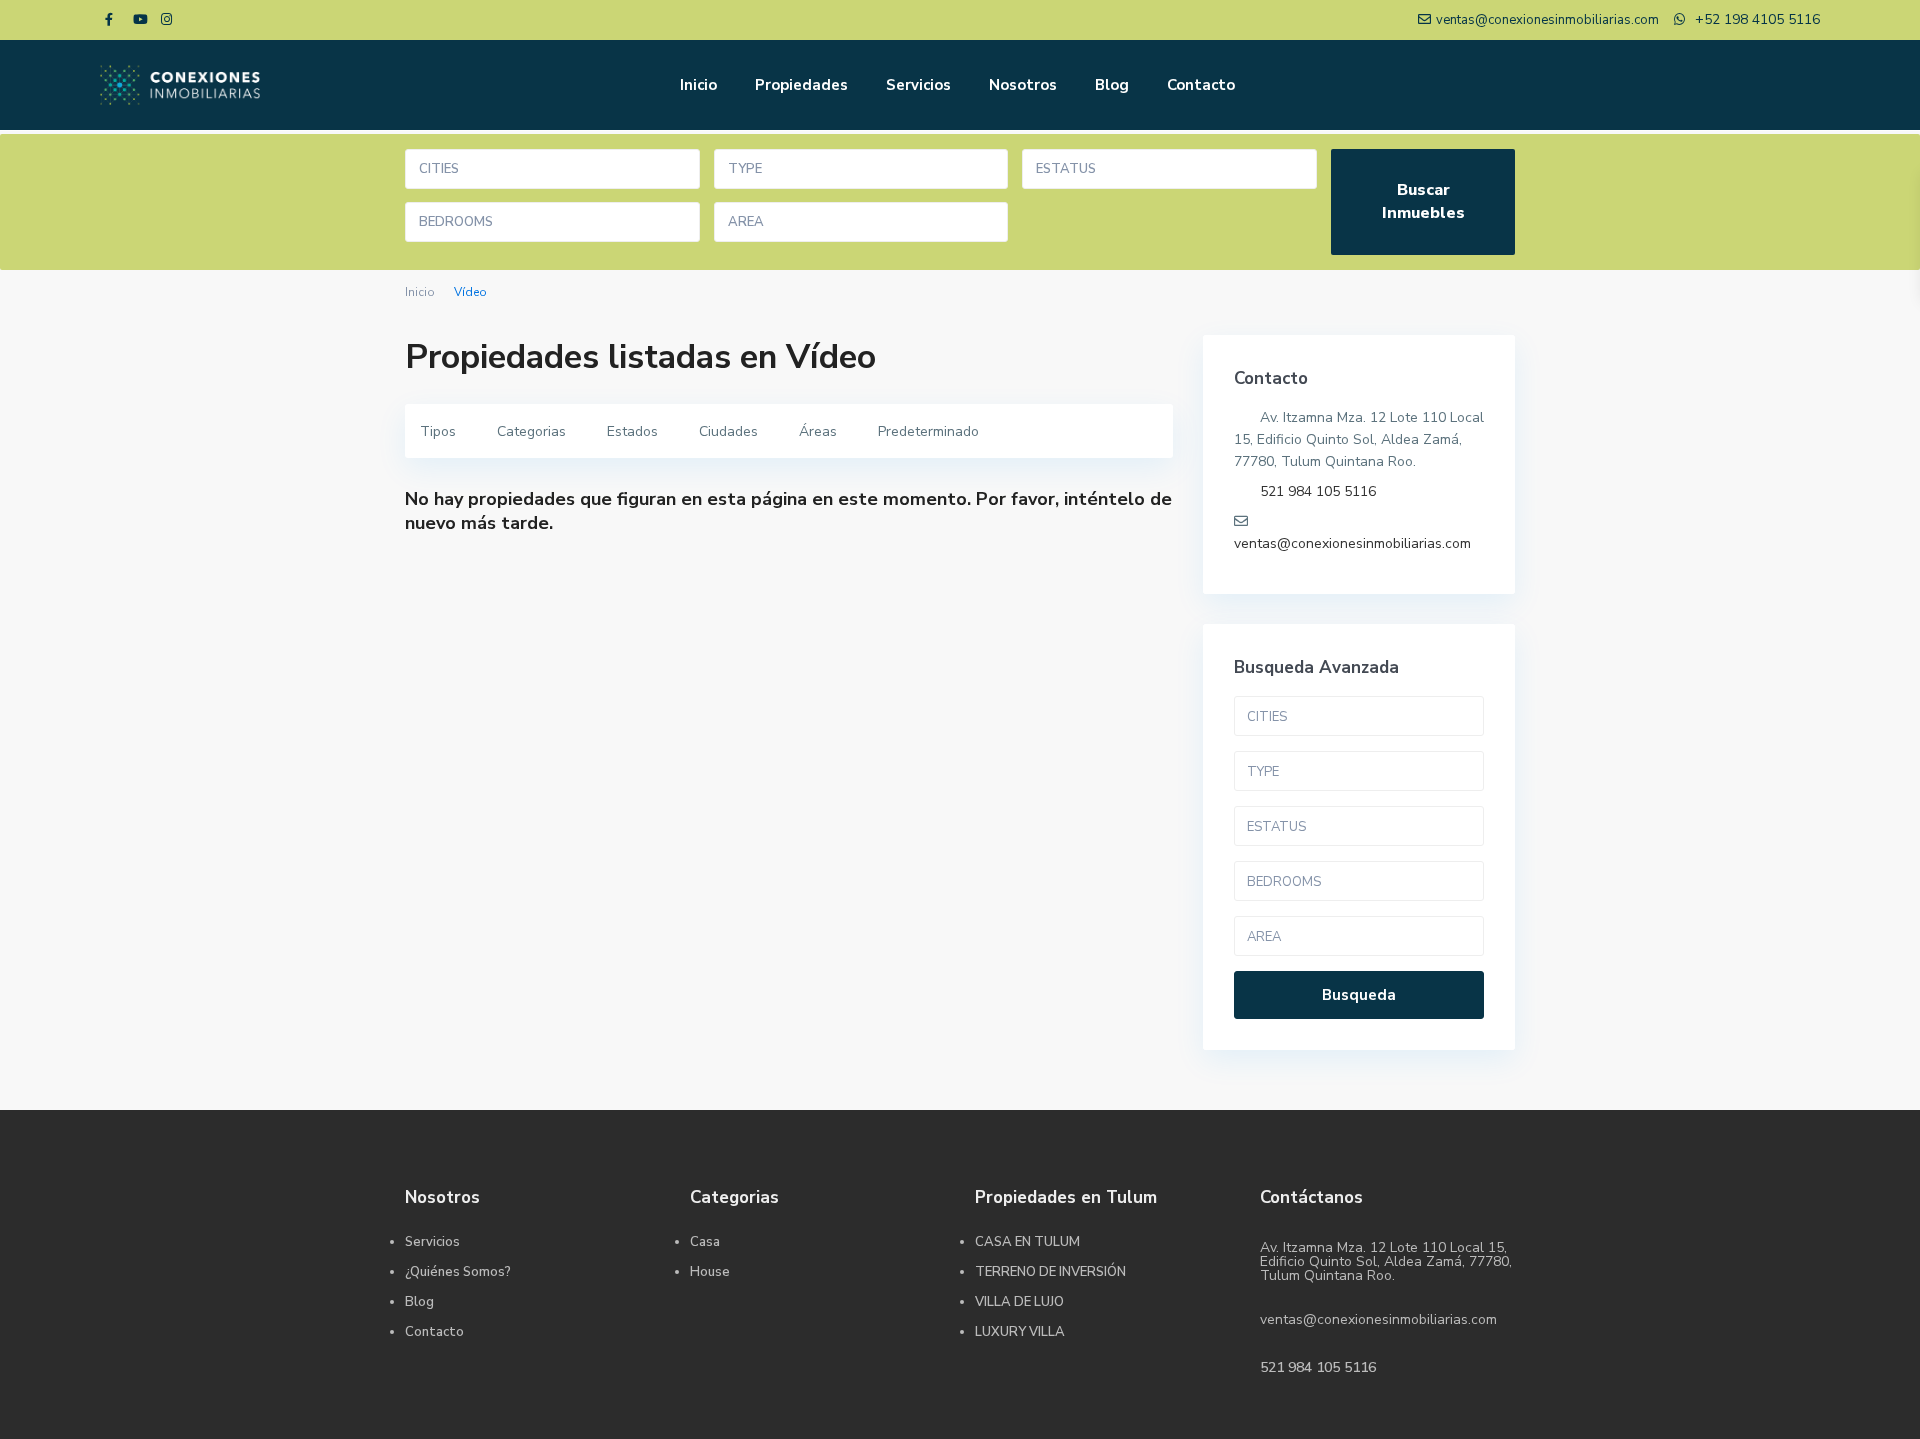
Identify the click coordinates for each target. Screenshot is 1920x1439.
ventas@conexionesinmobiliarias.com (1352, 543)
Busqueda (1359, 995)
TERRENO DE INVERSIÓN (1050, 1272)
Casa (705, 1242)
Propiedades (801, 85)
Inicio (698, 85)
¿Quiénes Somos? (458, 1272)
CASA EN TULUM (1027, 1242)
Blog (1112, 85)
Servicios (918, 85)
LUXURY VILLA (1020, 1332)
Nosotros (1023, 85)
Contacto (1201, 85)
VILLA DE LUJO (1019, 1302)
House (710, 1272)
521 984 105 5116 (1318, 491)
